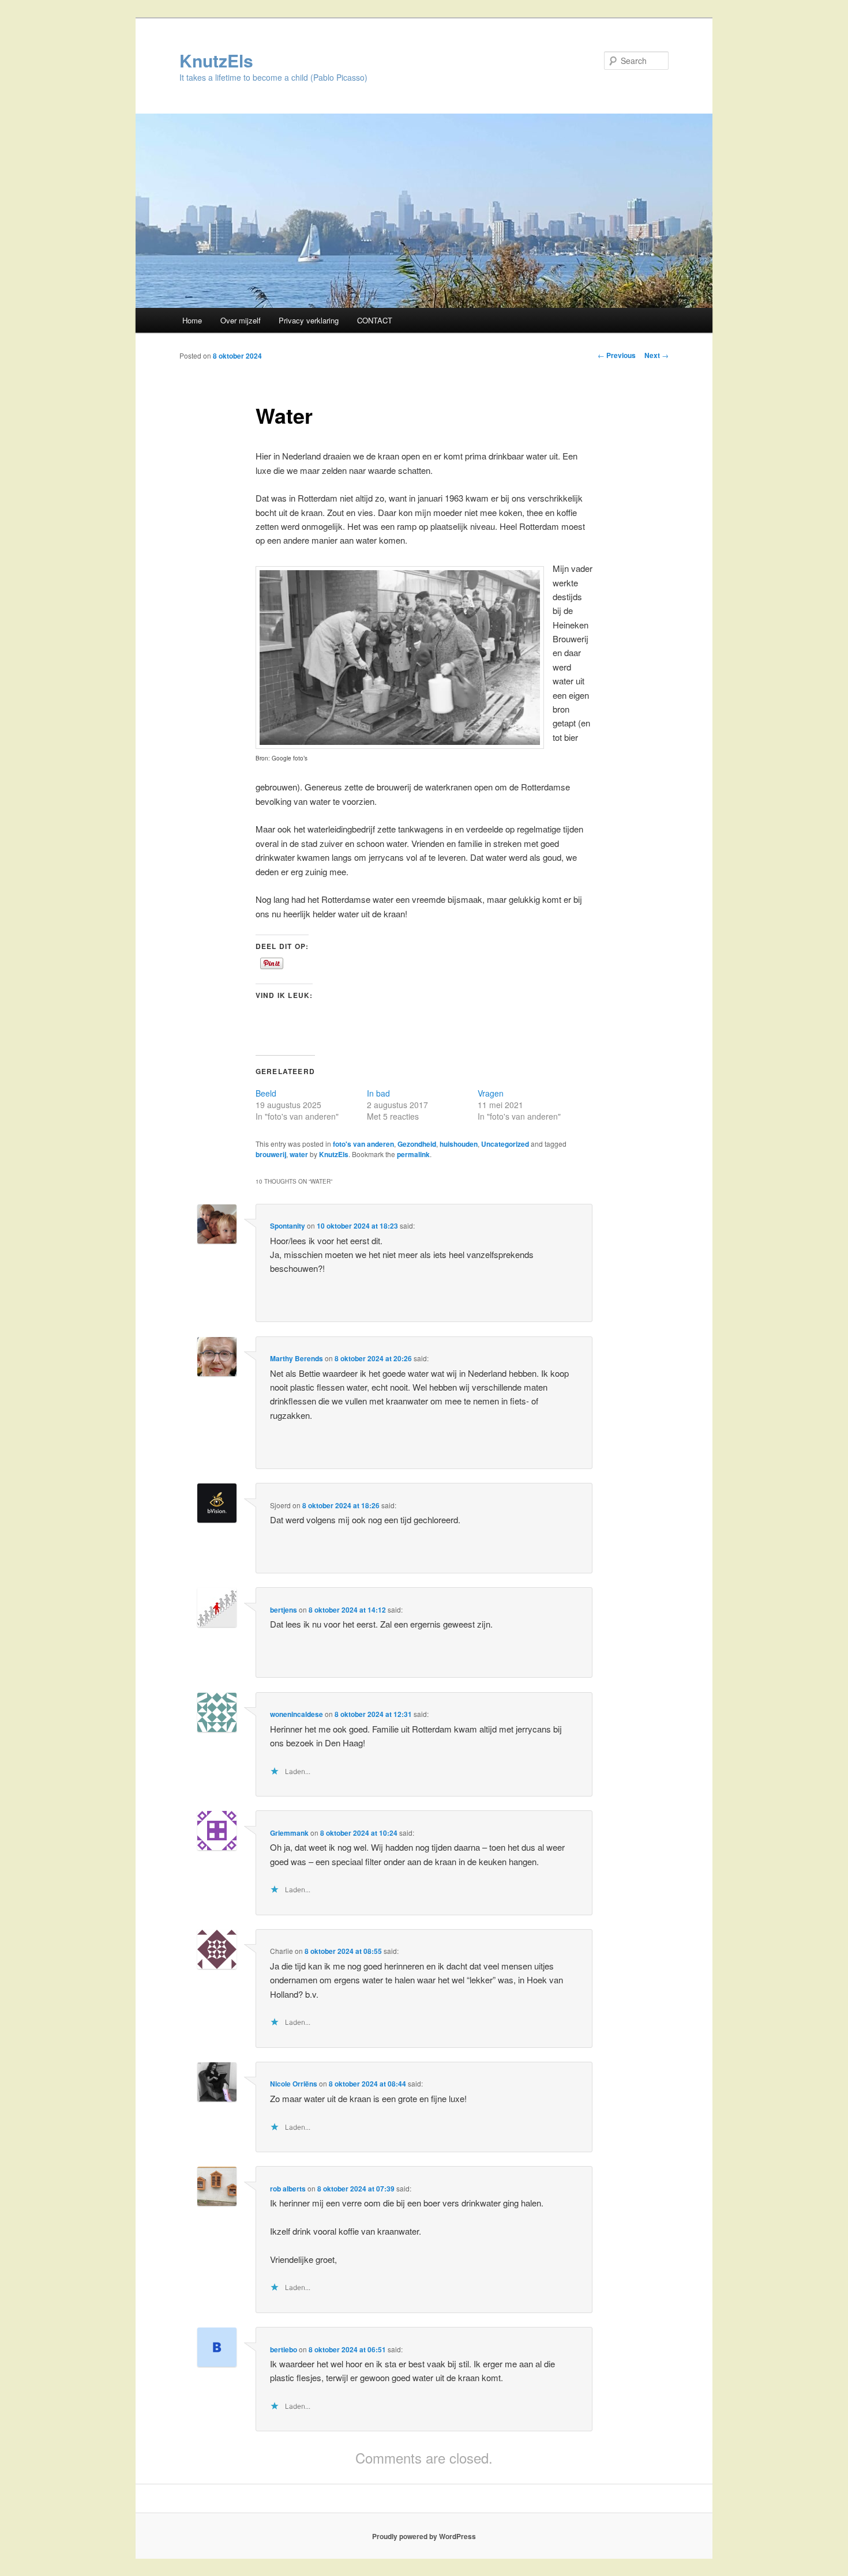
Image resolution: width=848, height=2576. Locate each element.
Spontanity (288, 1226)
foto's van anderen (363, 1144)
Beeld (266, 1093)
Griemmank (289, 1833)
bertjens (284, 1610)
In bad (378, 1093)
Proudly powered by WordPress (424, 2536)
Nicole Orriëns (294, 2084)
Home (192, 320)
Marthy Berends (297, 1358)
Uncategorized (505, 1144)
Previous (617, 355)
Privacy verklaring (309, 320)
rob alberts (288, 2189)
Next (656, 355)
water (299, 1154)
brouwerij (271, 1154)
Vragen (491, 1093)
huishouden (459, 1144)
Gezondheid (417, 1144)
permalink (413, 1154)
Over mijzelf (241, 320)
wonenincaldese (297, 1714)
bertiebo (284, 2349)
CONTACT (375, 320)
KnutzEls (216, 60)
